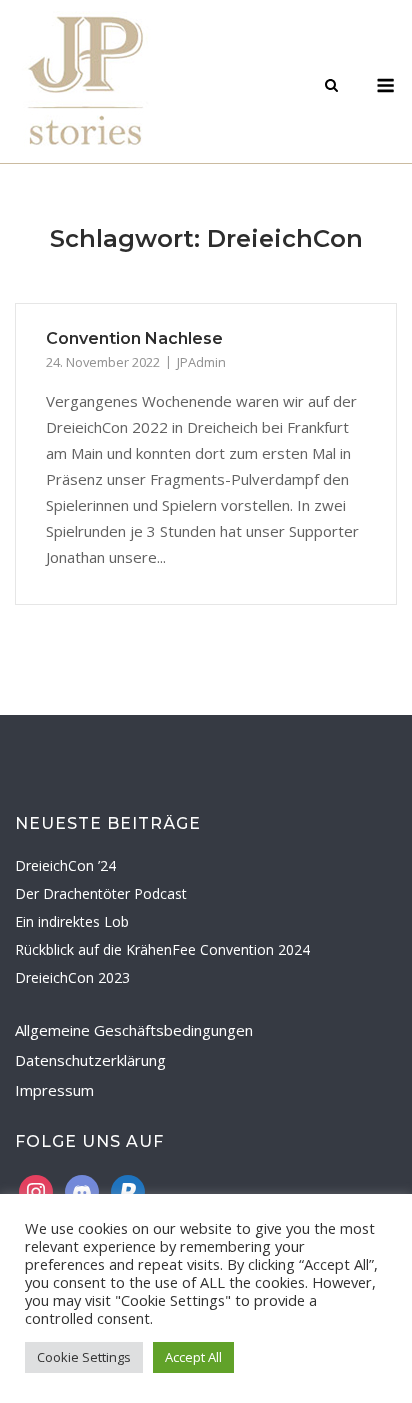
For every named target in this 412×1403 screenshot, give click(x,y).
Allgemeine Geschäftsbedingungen (134, 1030)
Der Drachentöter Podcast (101, 893)
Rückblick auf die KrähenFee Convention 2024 (162, 949)
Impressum (54, 1090)
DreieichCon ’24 (65, 865)
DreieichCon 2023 (72, 977)
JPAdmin (201, 362)
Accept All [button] (193, 1357)
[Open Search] (331, 87)
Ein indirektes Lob (72, 921)
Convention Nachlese (134, 338)
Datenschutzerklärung (90, 1060)
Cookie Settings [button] (84, 1357)
